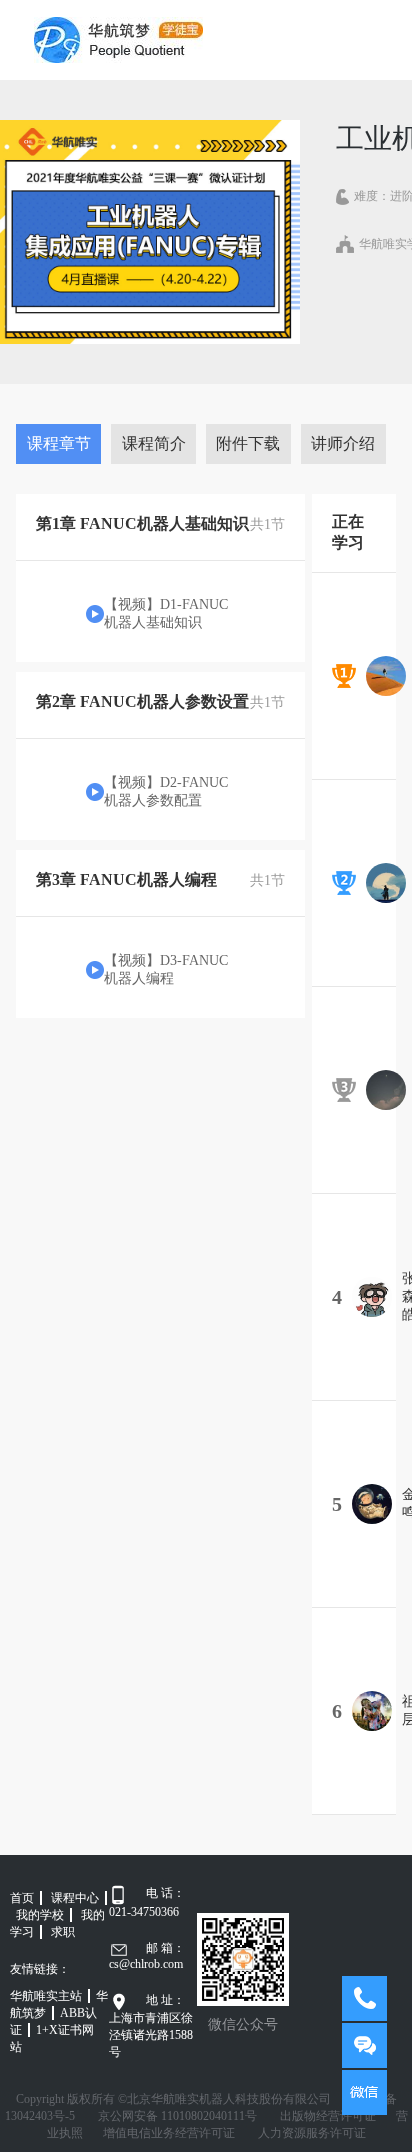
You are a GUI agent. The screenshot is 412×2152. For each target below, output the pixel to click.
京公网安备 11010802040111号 (177, 2116)
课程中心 (75, 1898)
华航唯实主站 (46, 1996)
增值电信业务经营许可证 (169, 2133)
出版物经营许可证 (328, 2116)
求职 (63, 1932)
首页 (22, 1898)
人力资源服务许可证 (312, 2133)
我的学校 (40, 1915)
